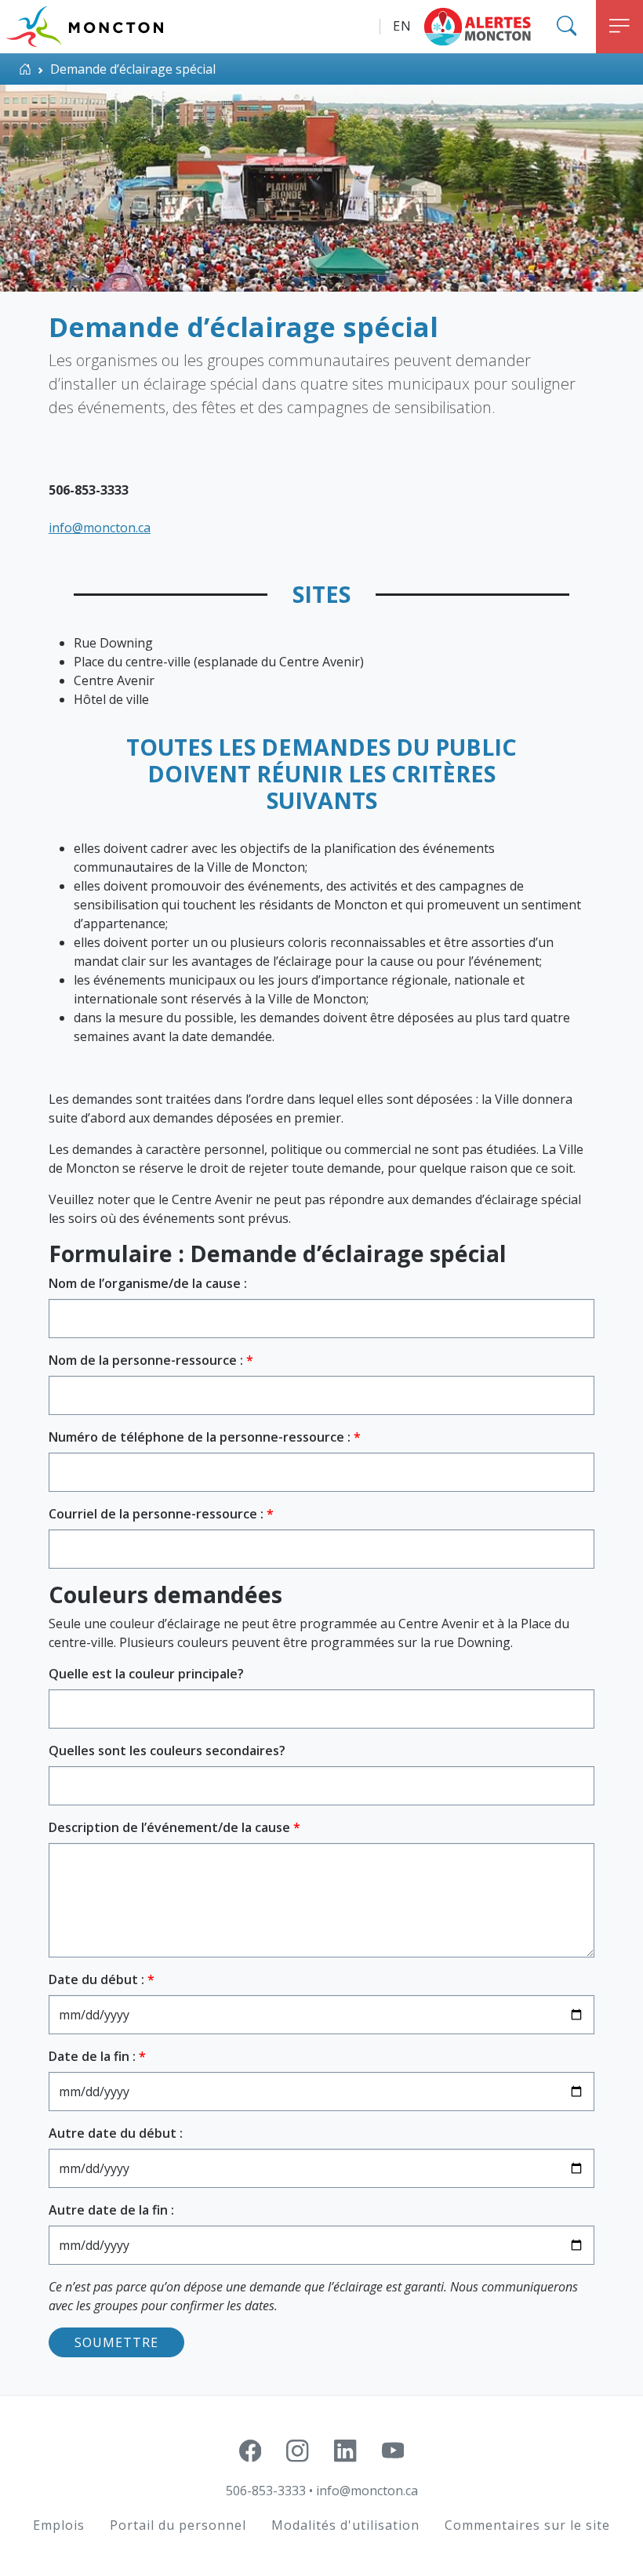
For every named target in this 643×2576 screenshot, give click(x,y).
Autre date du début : (116, 2133)
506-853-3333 (266, 2491)
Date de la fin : (94, 2056)
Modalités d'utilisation (345, 2525)
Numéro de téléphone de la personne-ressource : (201, 1437)
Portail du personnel (178, 2525)
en (402, 26)
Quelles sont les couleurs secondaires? (167, 1751)
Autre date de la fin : (111, 2210)
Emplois (59, 2525)
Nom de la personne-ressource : (147, 1360)
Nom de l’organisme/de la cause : (148, 1283)
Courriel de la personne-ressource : (158, 1514)
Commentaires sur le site (527, 2525)
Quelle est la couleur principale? (146, 1674)
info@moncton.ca (367, 2491)
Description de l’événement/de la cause (171, 1827)
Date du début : (98, 1979)
